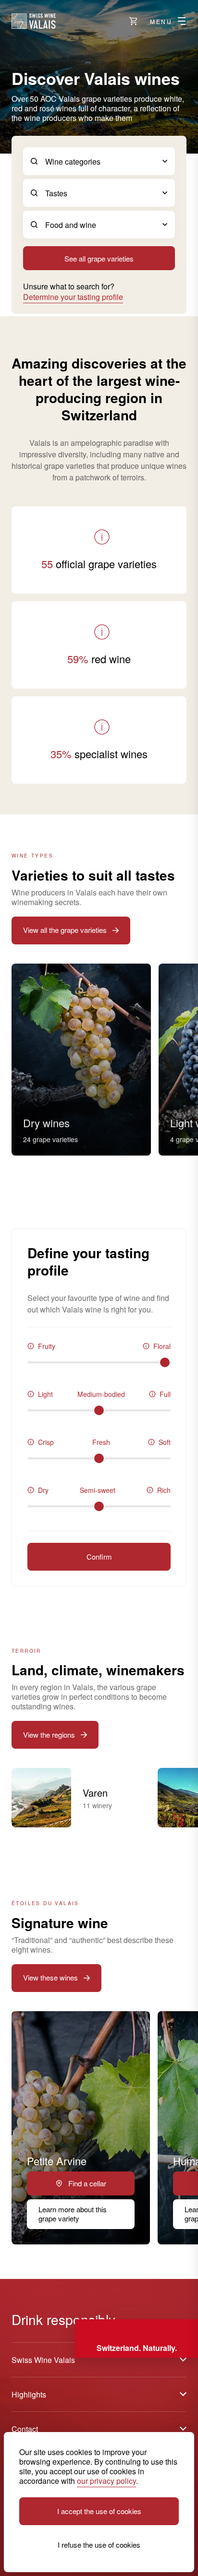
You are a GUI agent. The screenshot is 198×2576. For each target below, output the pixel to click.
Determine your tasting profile (73, 297)
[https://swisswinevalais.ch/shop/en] (134, 21)
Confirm (99, 1556)
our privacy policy (106, 2481)
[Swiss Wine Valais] (34, 21)
